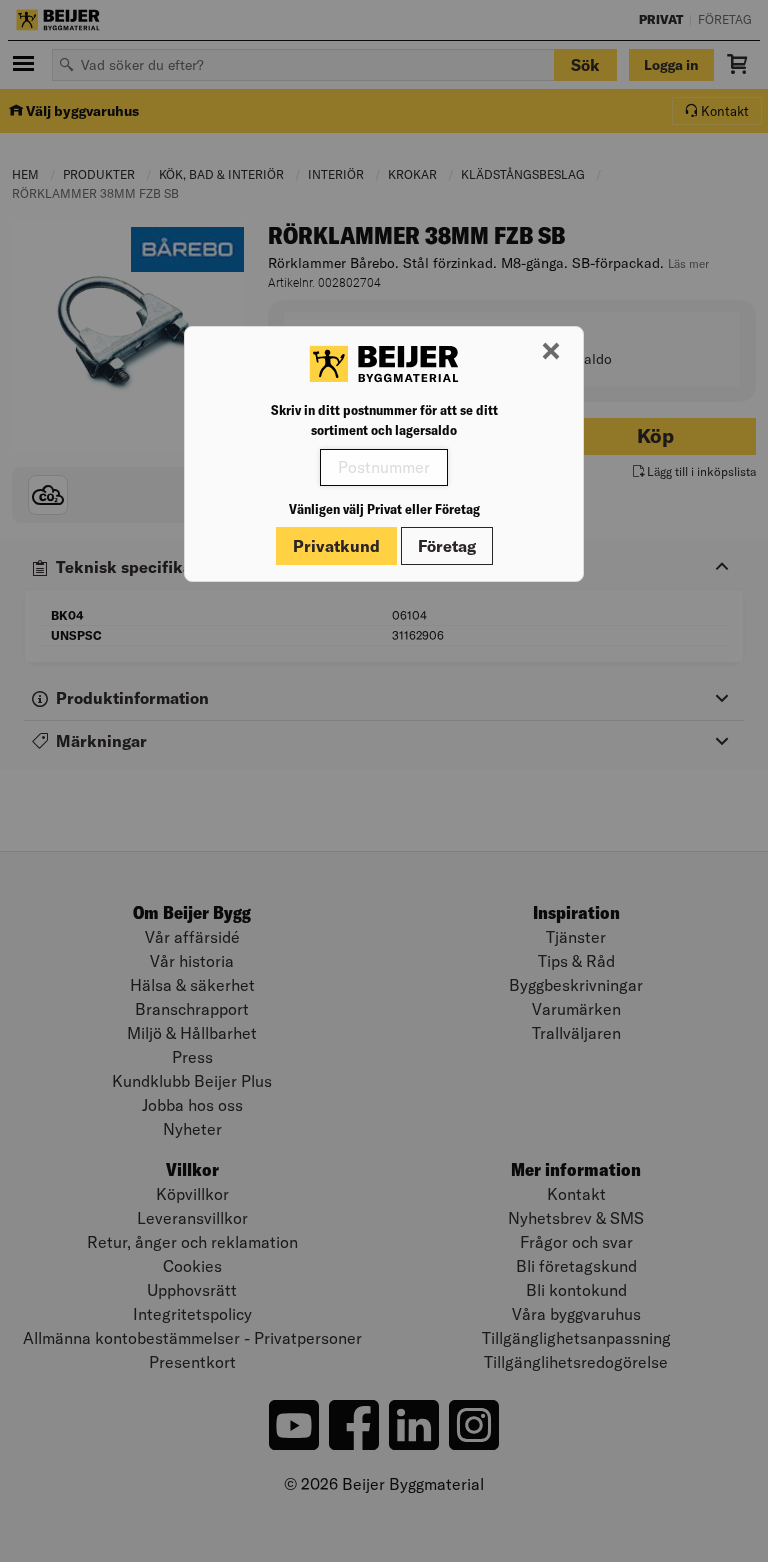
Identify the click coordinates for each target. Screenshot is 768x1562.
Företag (447, 546)
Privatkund (336, 546)
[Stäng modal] (551, 352)
